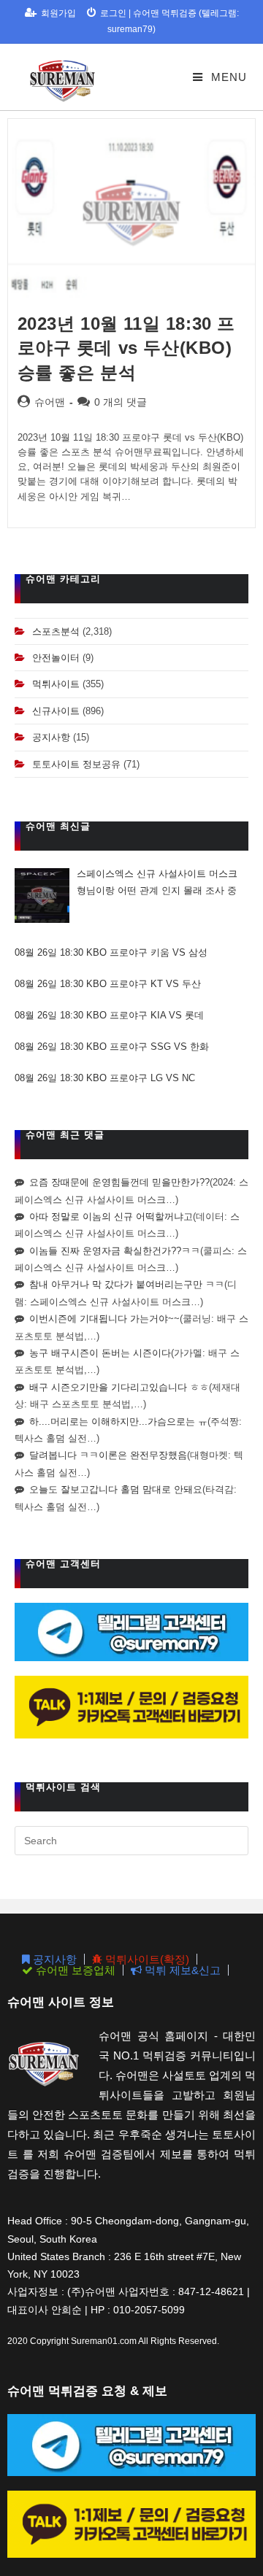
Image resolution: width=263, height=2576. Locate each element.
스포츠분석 (56, 631)
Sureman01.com (104, 2341)
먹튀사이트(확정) (146, 1959)
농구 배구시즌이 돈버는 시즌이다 (100, 1353)
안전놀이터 (56, 658)
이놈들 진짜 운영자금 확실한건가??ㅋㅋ (115, 1251)
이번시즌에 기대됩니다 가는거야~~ (104, 1319)
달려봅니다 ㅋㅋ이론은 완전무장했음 (108, 1455)
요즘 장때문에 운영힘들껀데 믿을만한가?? (119, 1182)
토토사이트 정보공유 (76, 764)
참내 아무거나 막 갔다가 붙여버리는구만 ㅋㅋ (127, 1284)
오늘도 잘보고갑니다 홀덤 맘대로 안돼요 (116, 1489)
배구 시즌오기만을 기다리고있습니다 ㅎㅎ (119, 1387)
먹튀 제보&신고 (181, 1970)
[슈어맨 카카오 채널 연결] (131, 1707)
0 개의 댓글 (121, 402)
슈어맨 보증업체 (74, 1970)
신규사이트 (56, 711)
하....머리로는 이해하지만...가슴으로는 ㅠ (118, 1422)
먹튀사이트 (56, 684)
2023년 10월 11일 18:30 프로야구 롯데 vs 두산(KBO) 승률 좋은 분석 (127, 348)
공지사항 (51, 737)
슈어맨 (50, 402)
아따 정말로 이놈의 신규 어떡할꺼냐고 (111, 1217)
